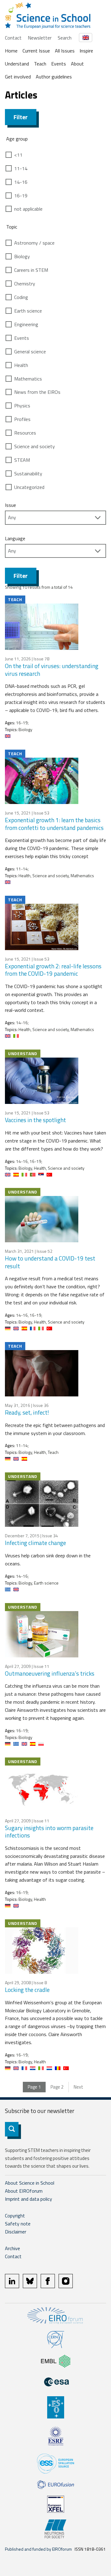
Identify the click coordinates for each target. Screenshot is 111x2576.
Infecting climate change (35, 1543)
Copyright (15, 2216)
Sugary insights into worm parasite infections (49, 1832)
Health (21, 365)
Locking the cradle (27, 1990)
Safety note (18, 2224)
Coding (21, 297)
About (77, 64)
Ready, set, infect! (27, 1412)
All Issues (65, 51)
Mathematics (28, 379)
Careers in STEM (31, 270)
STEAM (22, 460)
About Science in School (30, 2183)
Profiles (22, 419)
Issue (10, 505)
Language (15, 538)
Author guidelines (54, 77)
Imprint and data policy (29, 2199)
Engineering (26, 324)
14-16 (21, 182)
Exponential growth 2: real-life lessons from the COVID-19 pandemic (53, 970)
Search (65, 38)
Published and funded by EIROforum (38, 2549)
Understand (17, 64)
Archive (12, 2248)
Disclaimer (16, 2232)
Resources (25, 433)
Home (11, 51)
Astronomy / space (34, 243)
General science (30, 351)
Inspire (86, 51)
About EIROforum (24, 2191)
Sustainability (28, 474)
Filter (21, 117)
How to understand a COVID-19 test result (50, 1262)
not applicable (28, 209)
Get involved (18, 77)
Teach (40, 64)
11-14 (21, 168)
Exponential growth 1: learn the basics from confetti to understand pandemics (54, 824)
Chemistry (25, 284)
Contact (13, 38)
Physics (22, 406)
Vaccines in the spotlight (35, 1120)
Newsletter (40, 38)
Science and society (35, 446)
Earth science (28, 311)
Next (78, 2087)
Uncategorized (29, 487)
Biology (22, 256)
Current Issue (36, 51)
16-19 (21, 196)
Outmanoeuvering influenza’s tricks (50, 1673)
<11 (18, 155)
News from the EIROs (37, 392)
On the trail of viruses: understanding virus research (52, 670)
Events (59, 64)
